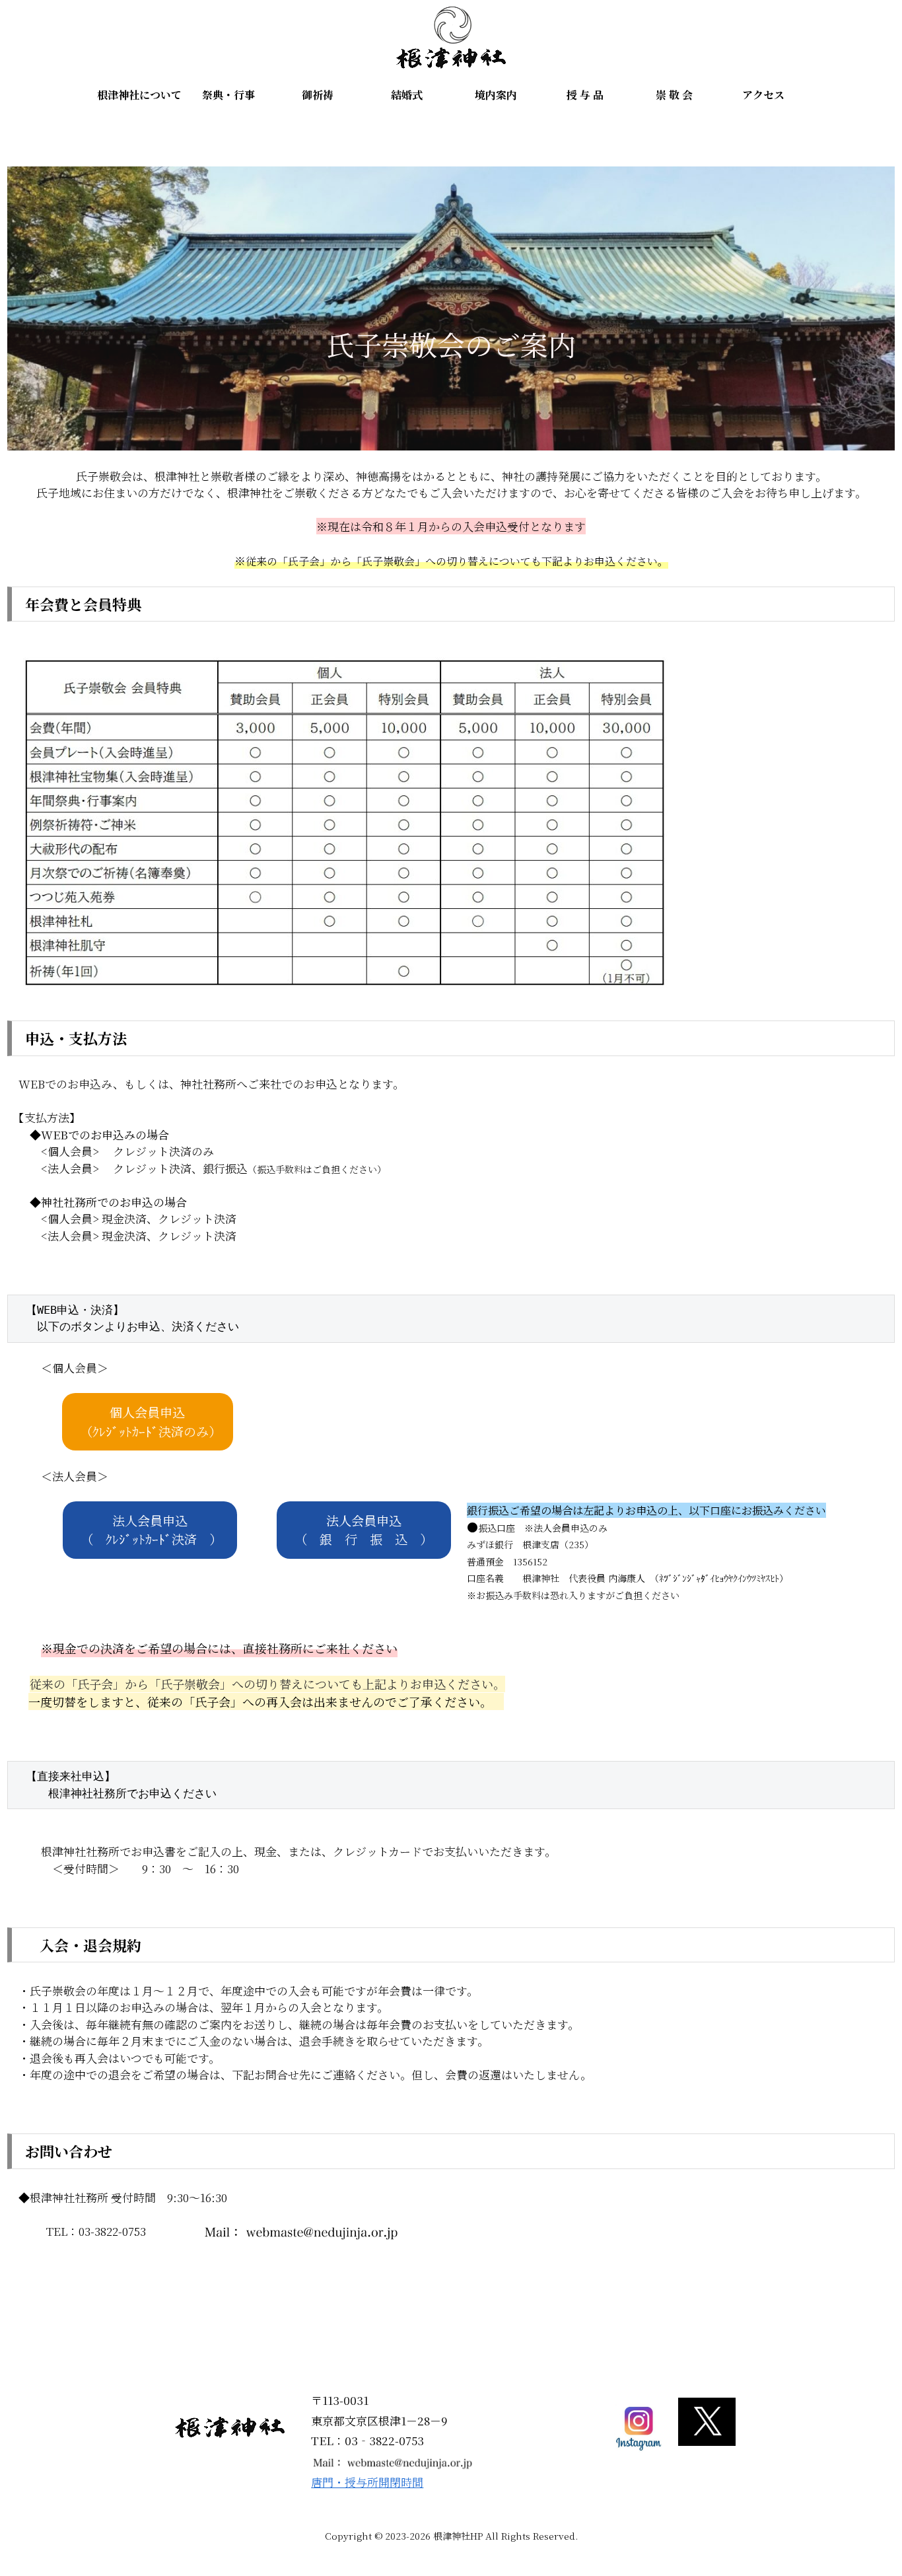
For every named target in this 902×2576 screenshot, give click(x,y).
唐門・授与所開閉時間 (367, 2482)
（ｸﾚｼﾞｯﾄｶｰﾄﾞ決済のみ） (151, 1421)
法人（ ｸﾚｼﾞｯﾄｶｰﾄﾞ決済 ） (151, 1530)
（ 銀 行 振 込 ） (364, 1530)
